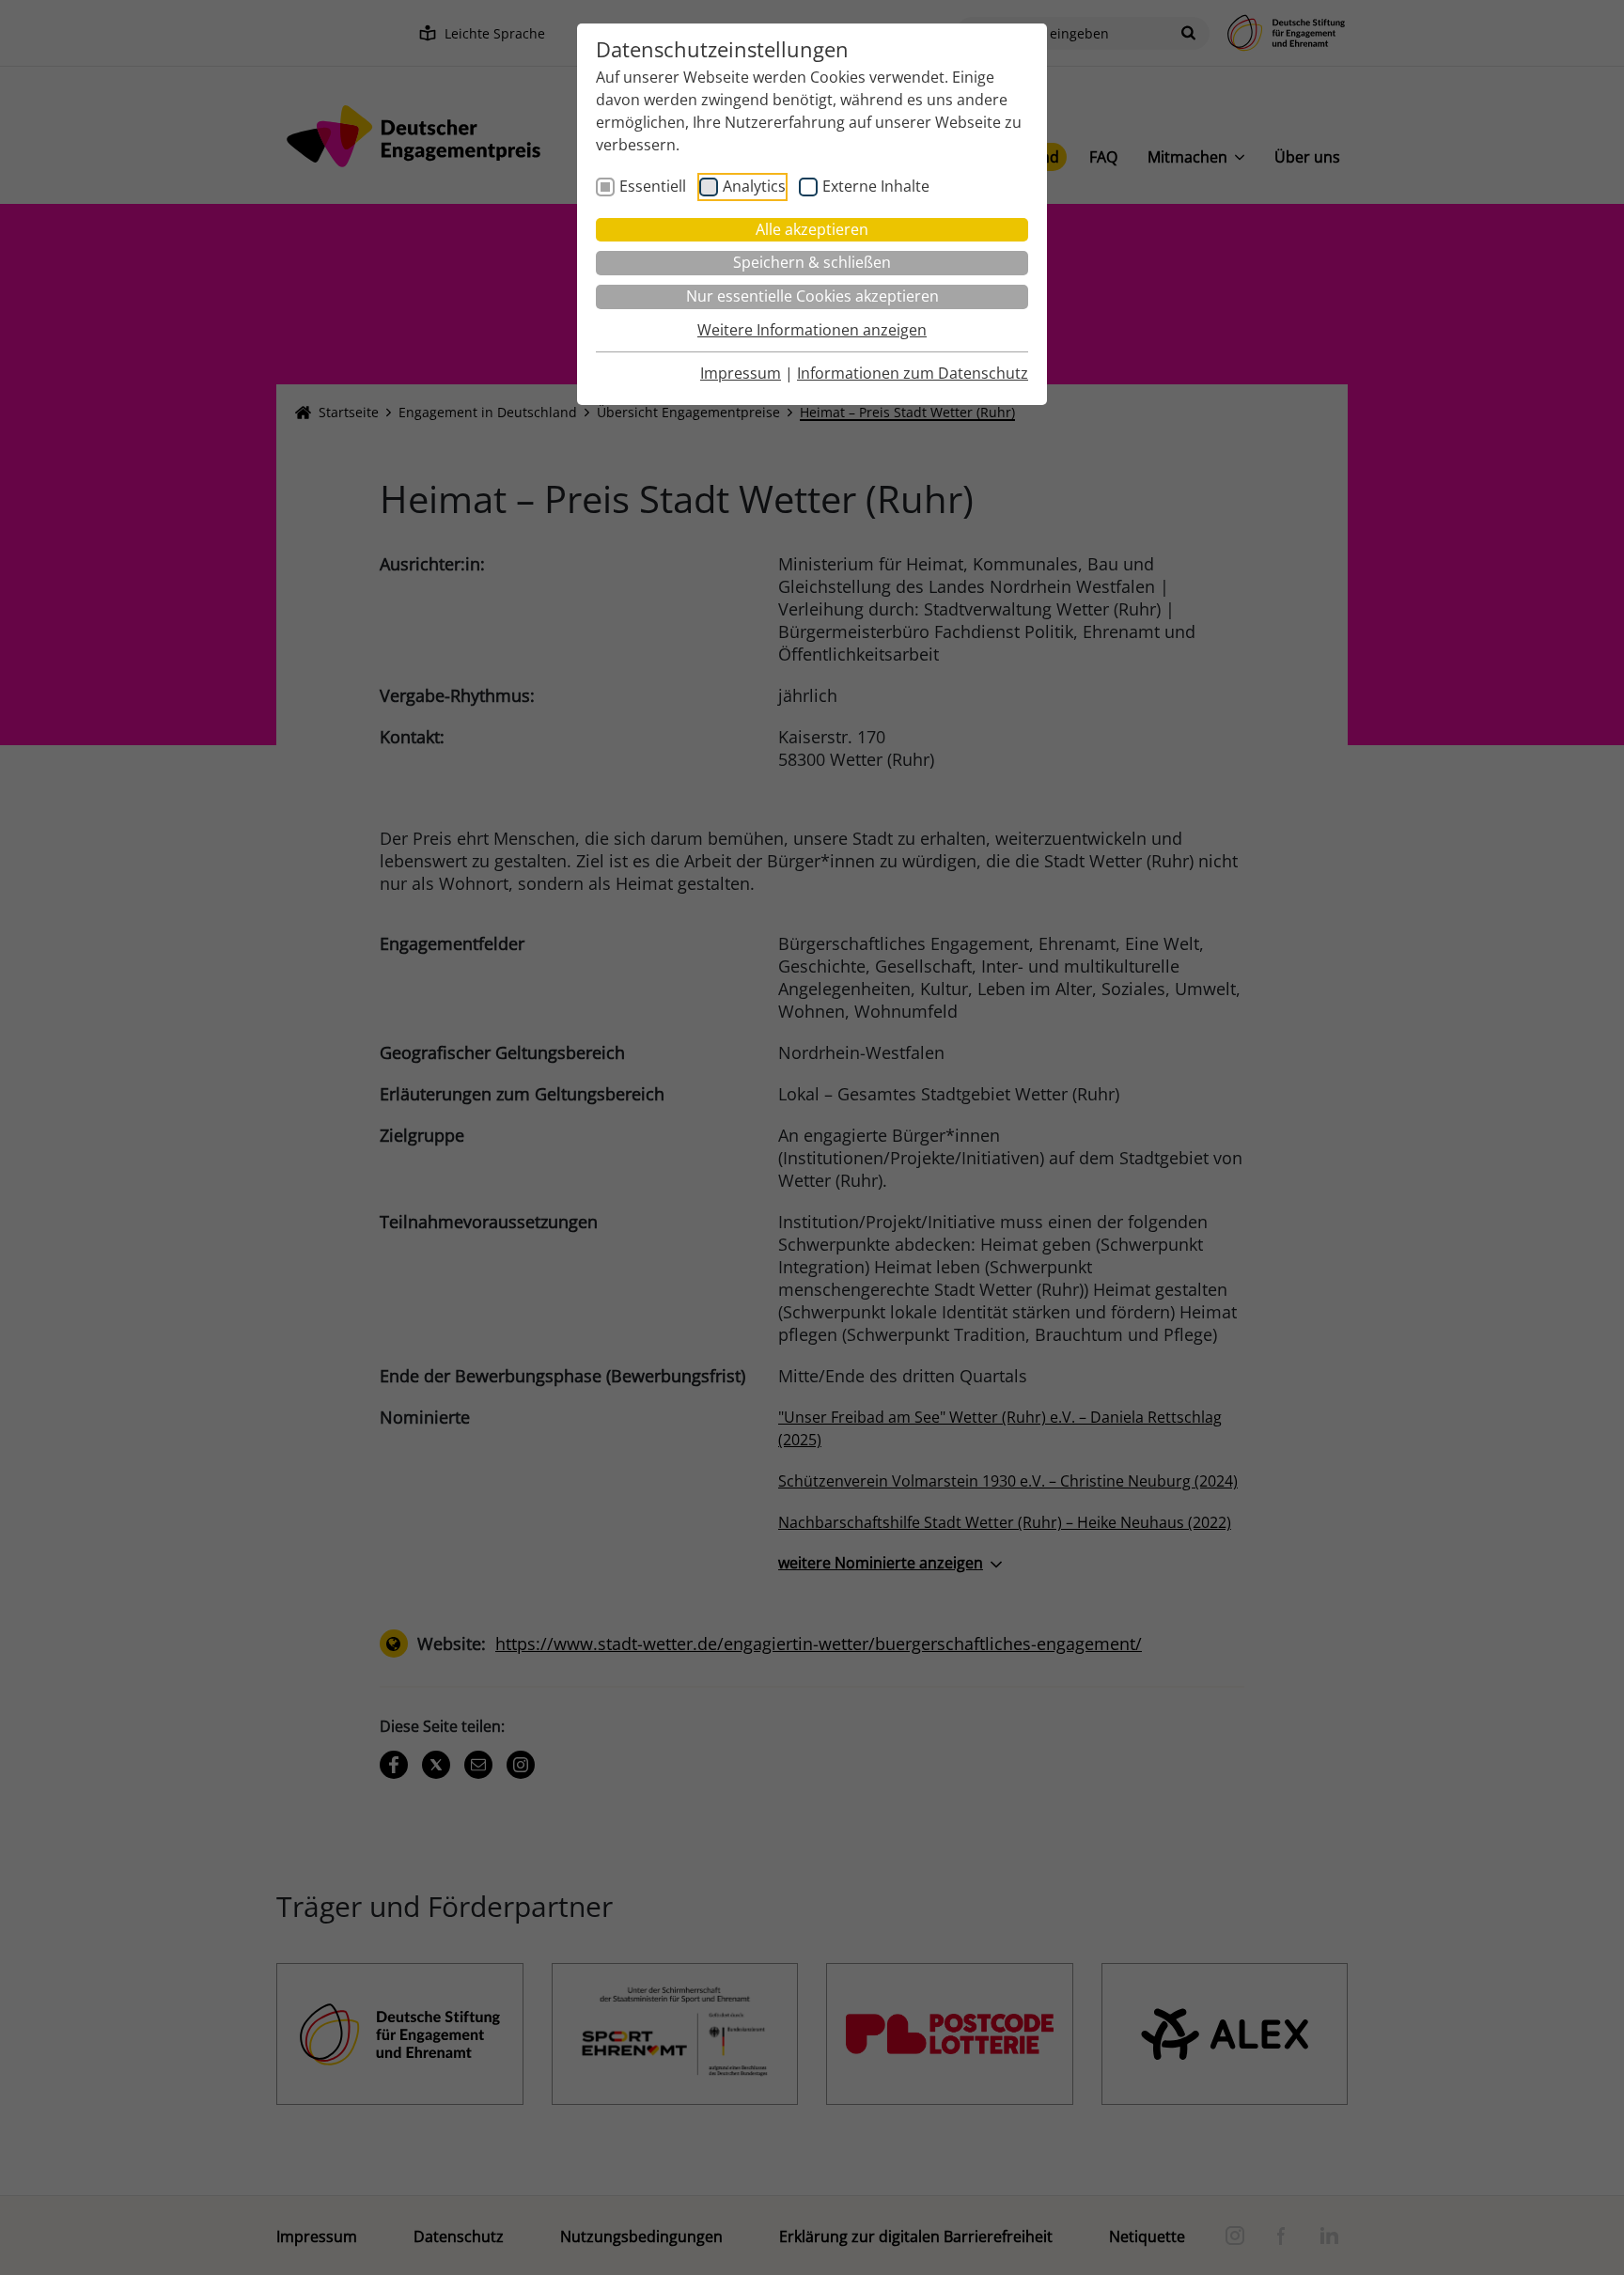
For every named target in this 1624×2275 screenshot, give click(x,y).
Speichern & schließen (812, 262)
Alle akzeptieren (812, 229)
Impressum (741, 373)
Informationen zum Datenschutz (913, 373)
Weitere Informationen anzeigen (812, 330)
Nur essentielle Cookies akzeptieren (812, 296)
